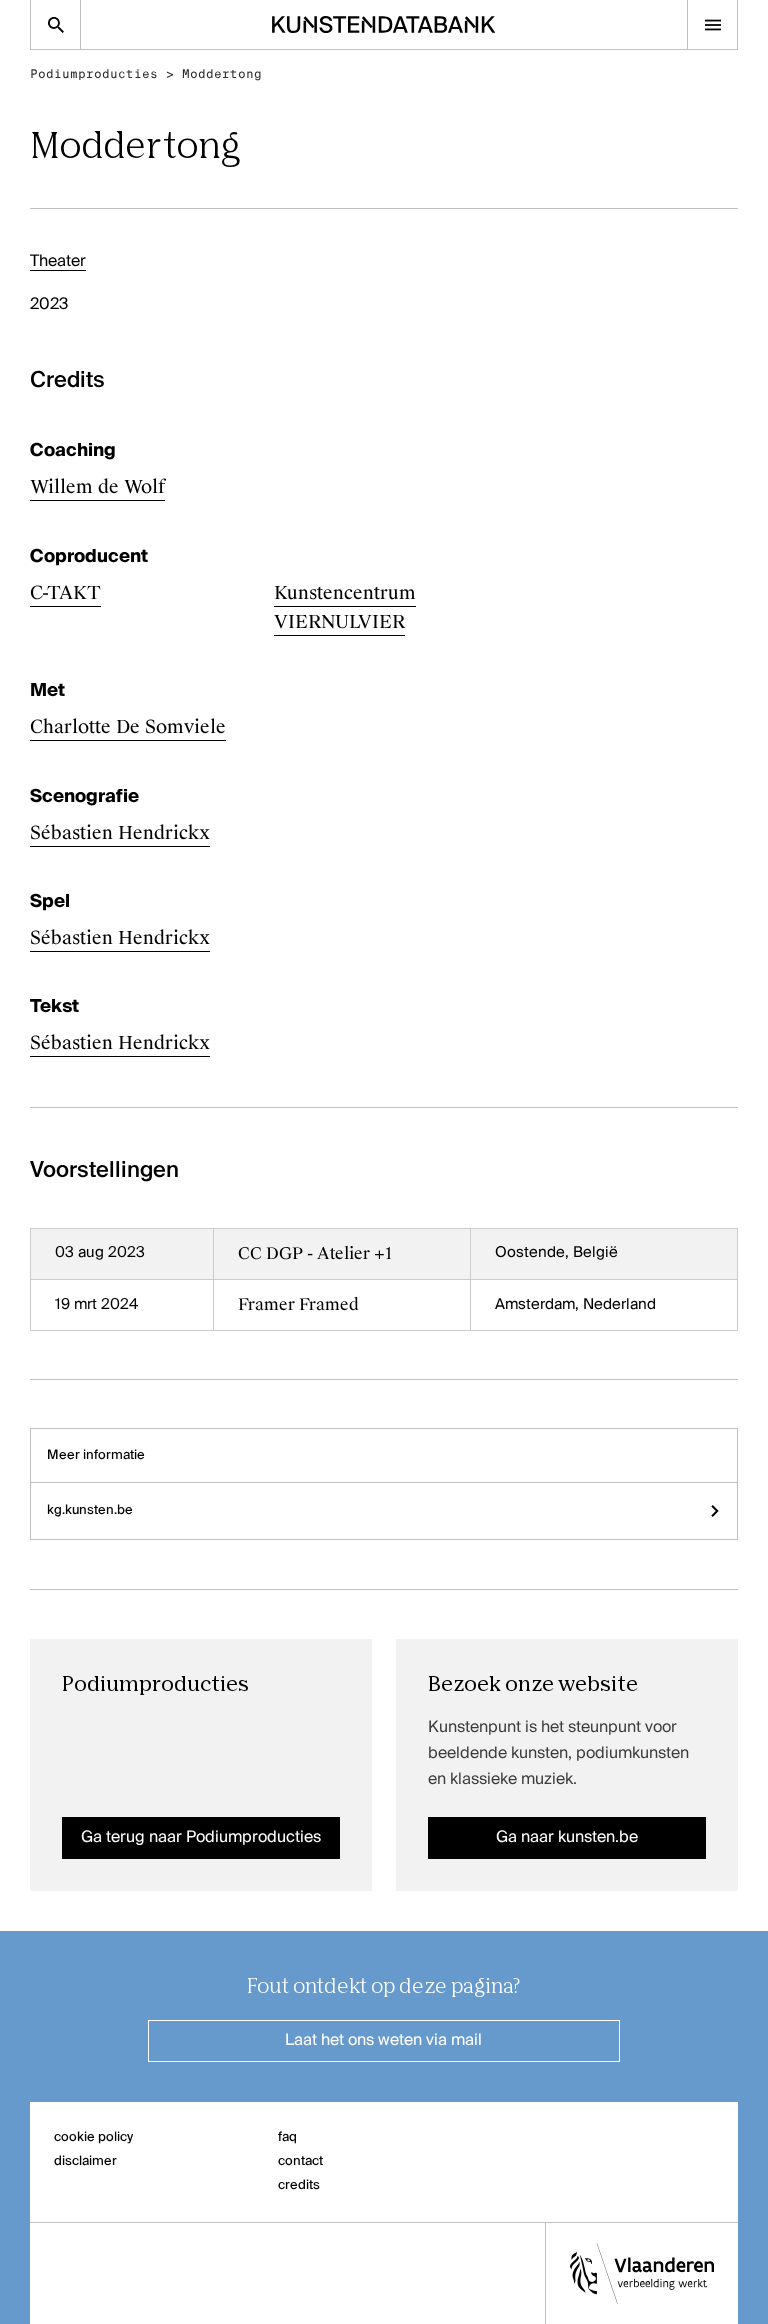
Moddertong (222, 74)
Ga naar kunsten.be (567, 1838)
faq (287, 2137)
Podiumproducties (94, 74)
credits (299, 2185)
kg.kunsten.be (90, 1510)
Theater (58, 262)
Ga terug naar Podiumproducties (201, 1838)
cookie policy (93, 2137)
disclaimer (85, 2161)
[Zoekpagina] (55, 24)
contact (300, 2161)
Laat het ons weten (383, 2041)
